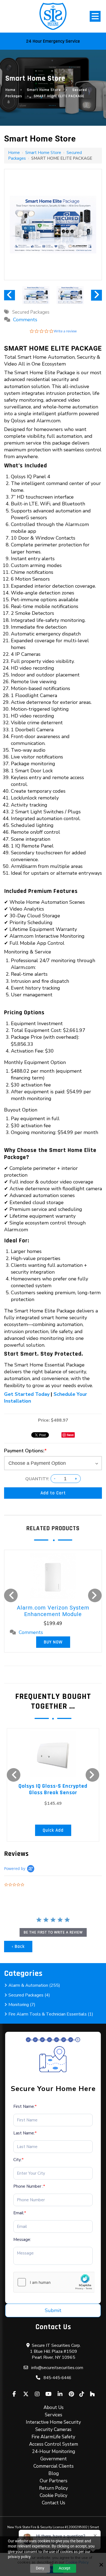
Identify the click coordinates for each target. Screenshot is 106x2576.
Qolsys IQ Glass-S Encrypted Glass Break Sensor (53, 1789)
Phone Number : (29, 2186)
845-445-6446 (57, 2378)
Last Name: (25, 2133)
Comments (25, 320)
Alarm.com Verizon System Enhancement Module (53, 1611)
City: (18, 2160)
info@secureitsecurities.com (57, 2368)
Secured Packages (31, 312)
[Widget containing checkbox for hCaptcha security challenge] (54, 2282)
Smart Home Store (44, 90)
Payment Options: (25, 1451)
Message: (22, 2240)
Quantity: (37, 1479)
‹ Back (18, 1947)
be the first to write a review (53, 1932)
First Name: (25, 2106)
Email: (20, 2213)
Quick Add (53, 1830)
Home (10, 90)
